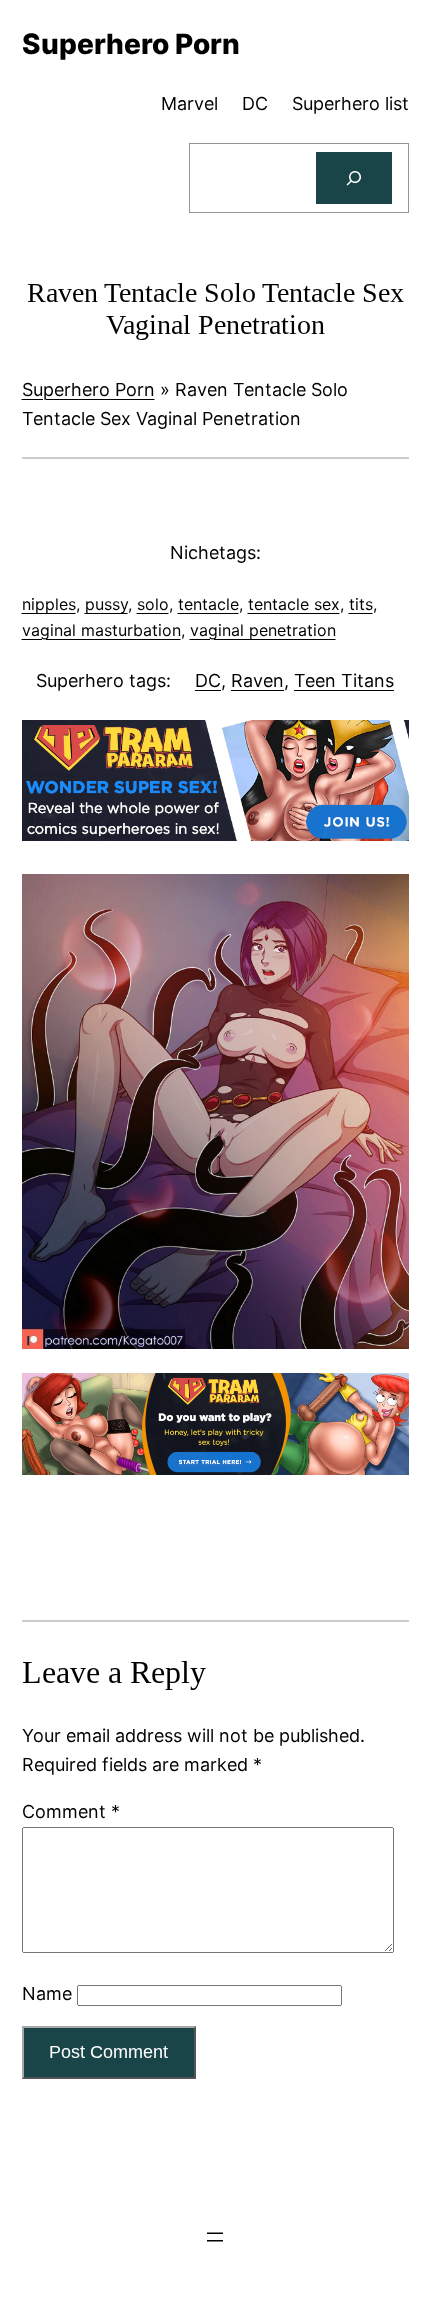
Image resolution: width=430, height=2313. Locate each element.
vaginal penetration (263, 630)
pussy (106, 604)
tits (361, 604)
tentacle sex (294, 604)
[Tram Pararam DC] (215, 834)
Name (47, 1993)
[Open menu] (215, 2237)
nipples (49, 604)
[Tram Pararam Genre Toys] (215, 1468)
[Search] (354, 178)
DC (208, 680)
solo (153, 604)
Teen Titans (344, 680)
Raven (257, 680)
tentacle (208, 604)
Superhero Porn (88, 389)
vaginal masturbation (101, 630)
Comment (71, 1811)
